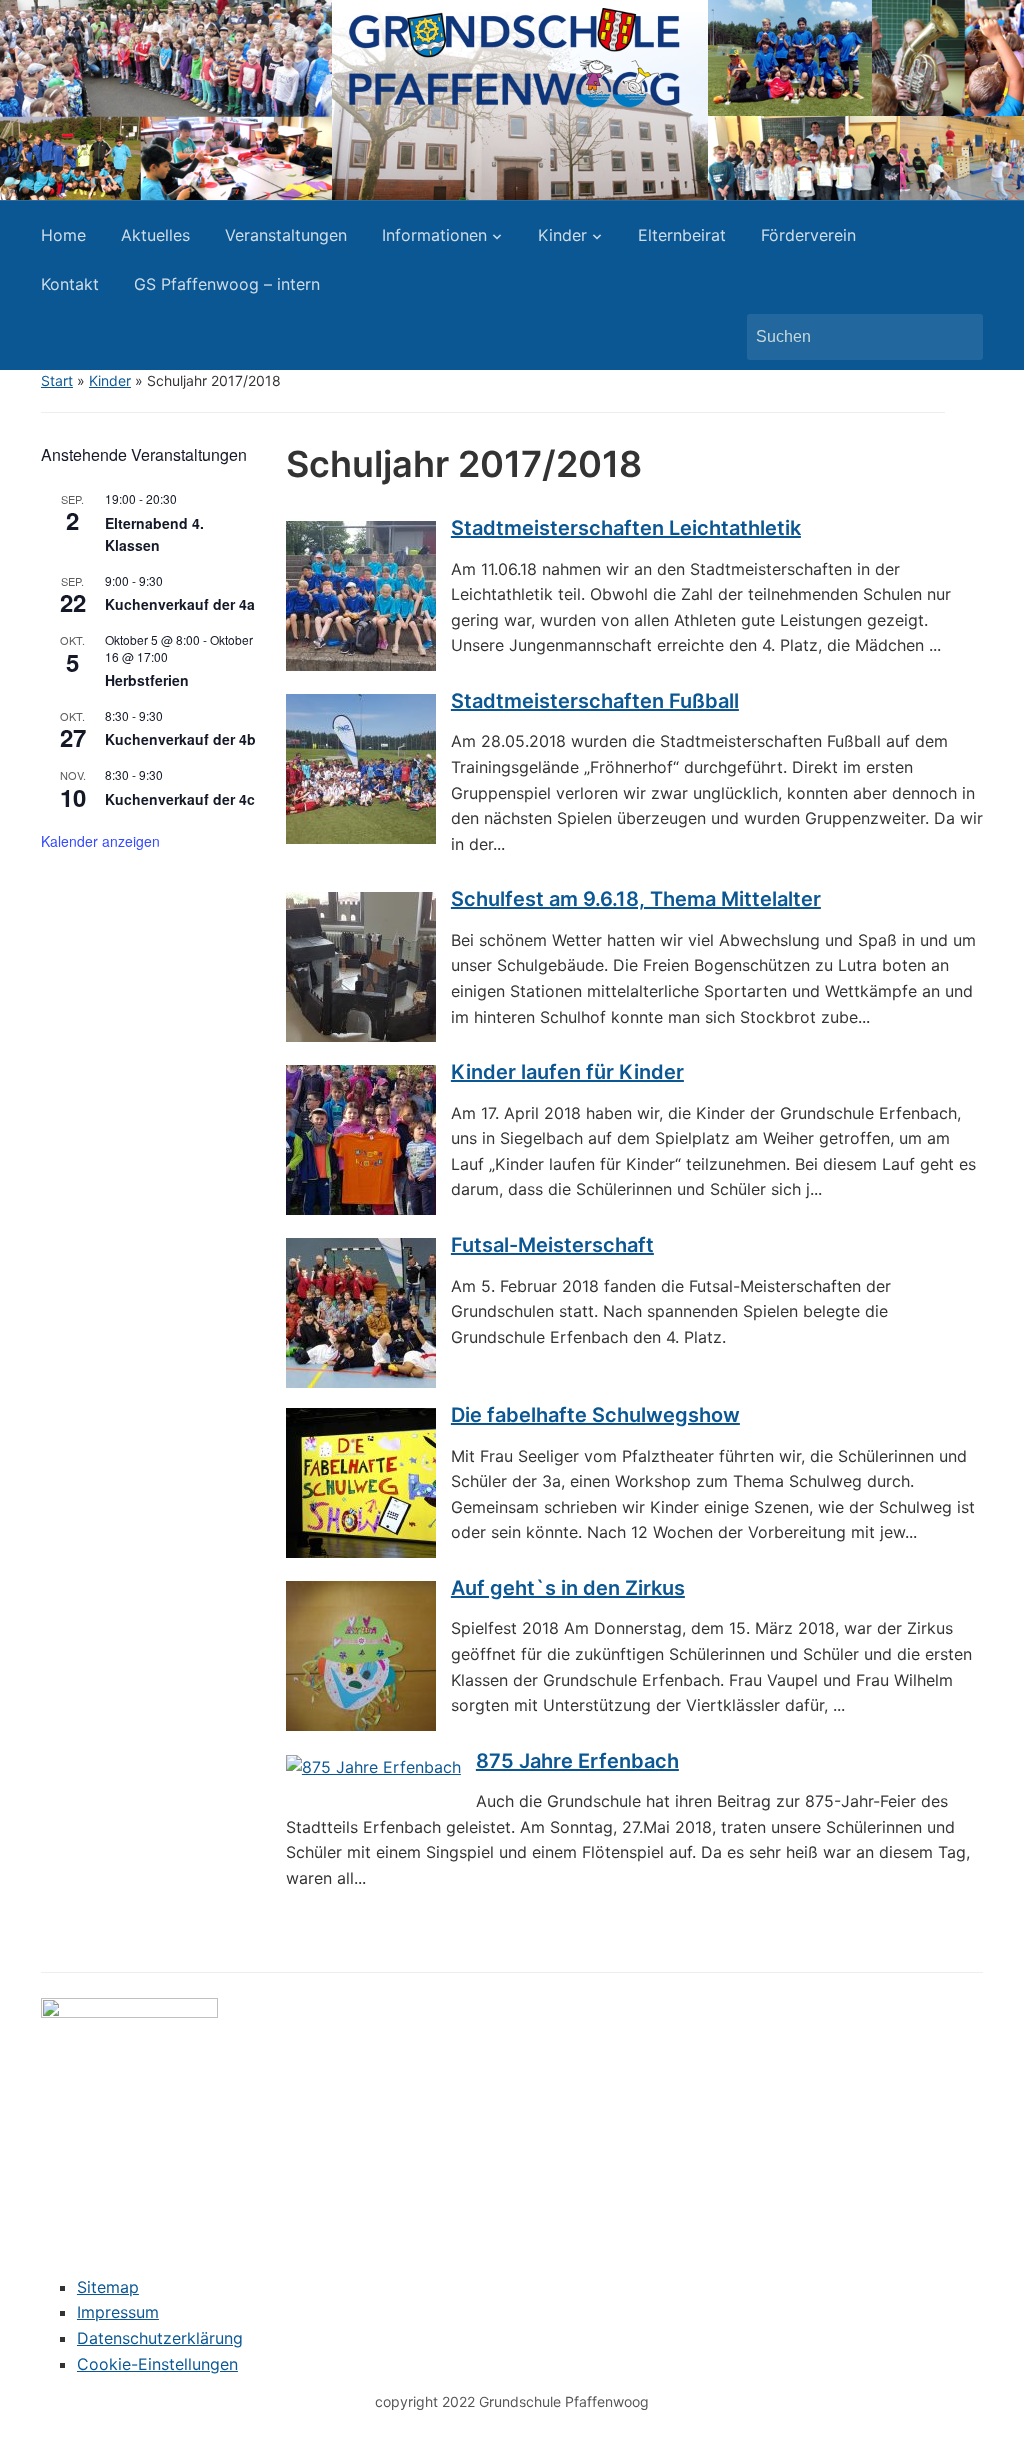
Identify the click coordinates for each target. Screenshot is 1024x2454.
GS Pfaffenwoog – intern (227, 284)
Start (57, 380)
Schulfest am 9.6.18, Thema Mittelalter (636, 899)
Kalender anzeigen (100, 841)
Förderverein (808, 235)
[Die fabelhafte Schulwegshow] (361, 1481)
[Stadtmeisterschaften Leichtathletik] (361, 595)
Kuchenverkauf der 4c (180, 799)
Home (63, 235)
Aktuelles (155, 235)
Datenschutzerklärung (160, 2338)
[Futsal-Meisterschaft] (361, 1311)
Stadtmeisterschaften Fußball (595, 701)
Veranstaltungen (286, 235)
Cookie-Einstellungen (157, 2364)
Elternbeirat (682, 235)
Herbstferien (147, 680)
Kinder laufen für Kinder (567, 1072)
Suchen (958, 337)
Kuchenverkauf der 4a (180, 604)
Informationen (434, 235)
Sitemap (108, 2287)
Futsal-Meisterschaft (552, 1245)
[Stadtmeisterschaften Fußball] (361, 767)
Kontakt (70, 284)
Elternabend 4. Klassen (154, 534)
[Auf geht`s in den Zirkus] (361, 1654)
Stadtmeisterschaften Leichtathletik (626, 528)
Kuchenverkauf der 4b (180, 739)
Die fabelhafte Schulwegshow (595, 1415)
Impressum (118, 2312)
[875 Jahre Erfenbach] (373, 1766)
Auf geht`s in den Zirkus (568, 1588)
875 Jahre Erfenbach (577, 1761)
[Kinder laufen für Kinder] (361, 1139)
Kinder (562, 235)
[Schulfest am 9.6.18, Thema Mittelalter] (361, 966)
